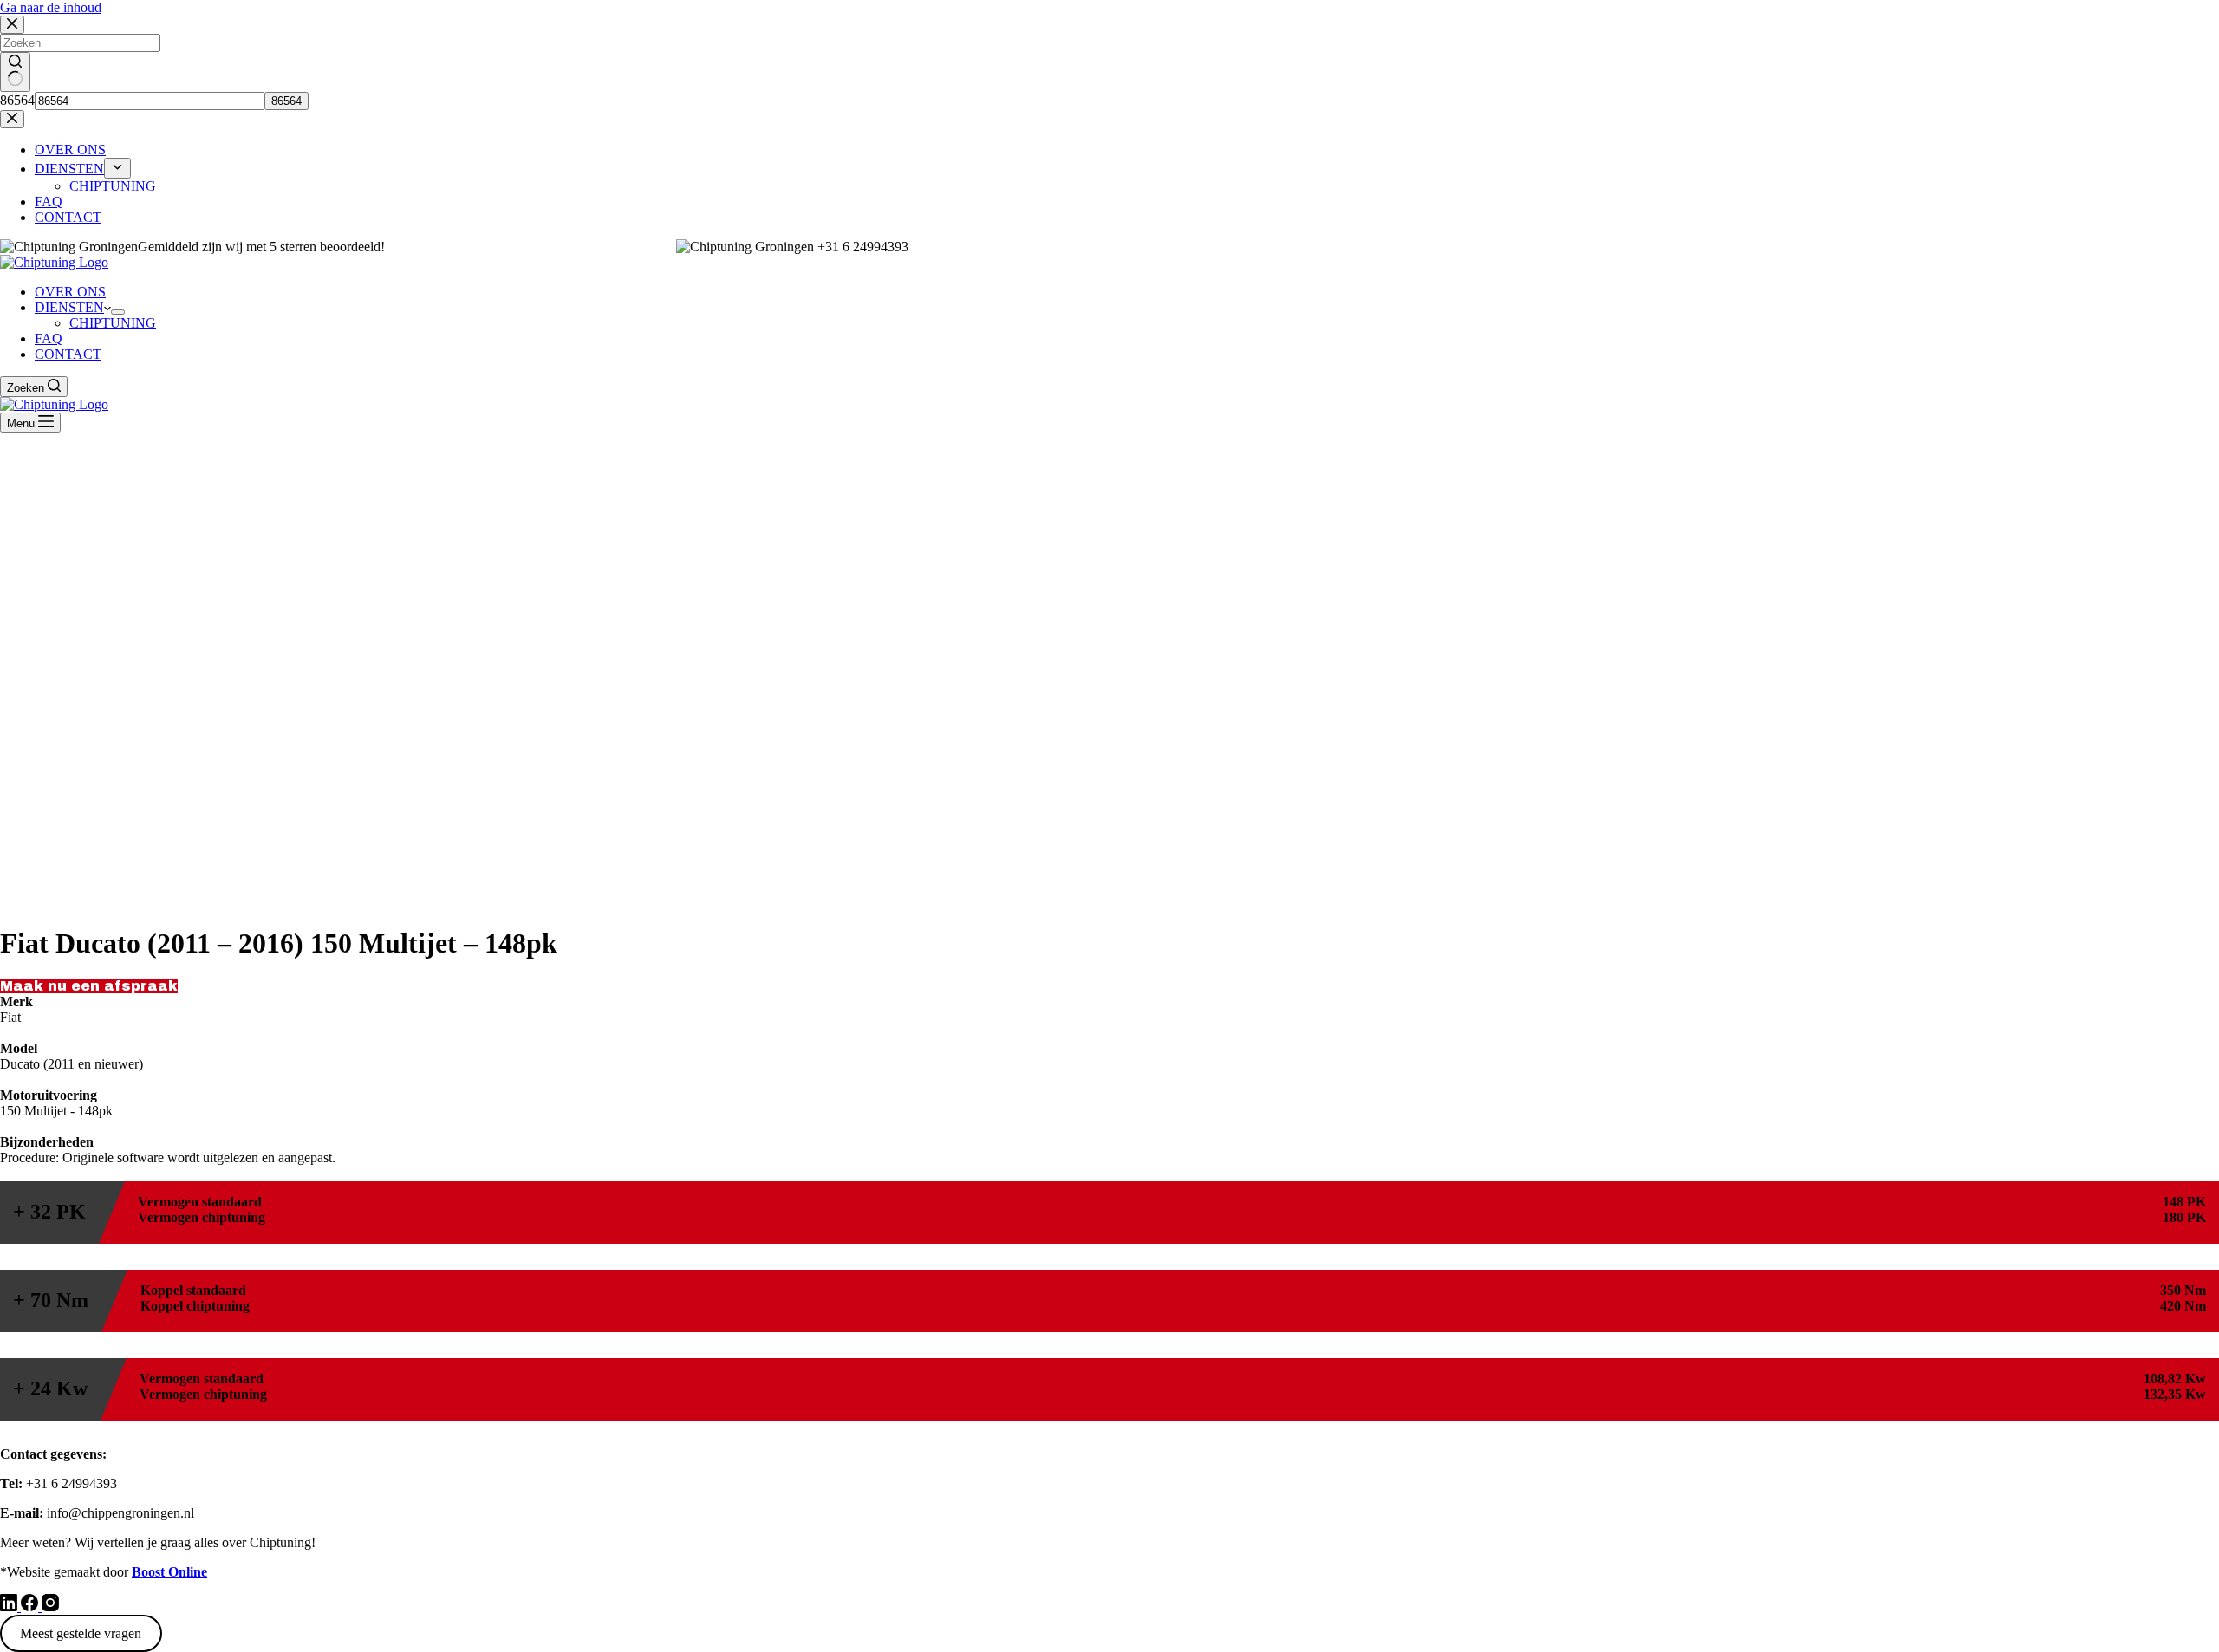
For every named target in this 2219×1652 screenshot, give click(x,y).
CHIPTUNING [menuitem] (113, 186)
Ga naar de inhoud (51, 7)
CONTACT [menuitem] (68, 217)
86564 (17, 100)
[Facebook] (31, 1606)
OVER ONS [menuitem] (70, 150)
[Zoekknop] (15, 72)
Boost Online (169, 1572)
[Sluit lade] (12, 119)
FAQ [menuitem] (49, 202)
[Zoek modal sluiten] (12, 25)
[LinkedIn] (10, 1606)
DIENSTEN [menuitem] (69, 169)
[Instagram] (50, 1606)
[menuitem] (117, 168)
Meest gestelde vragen (81, 1633)
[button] (89, 986)
